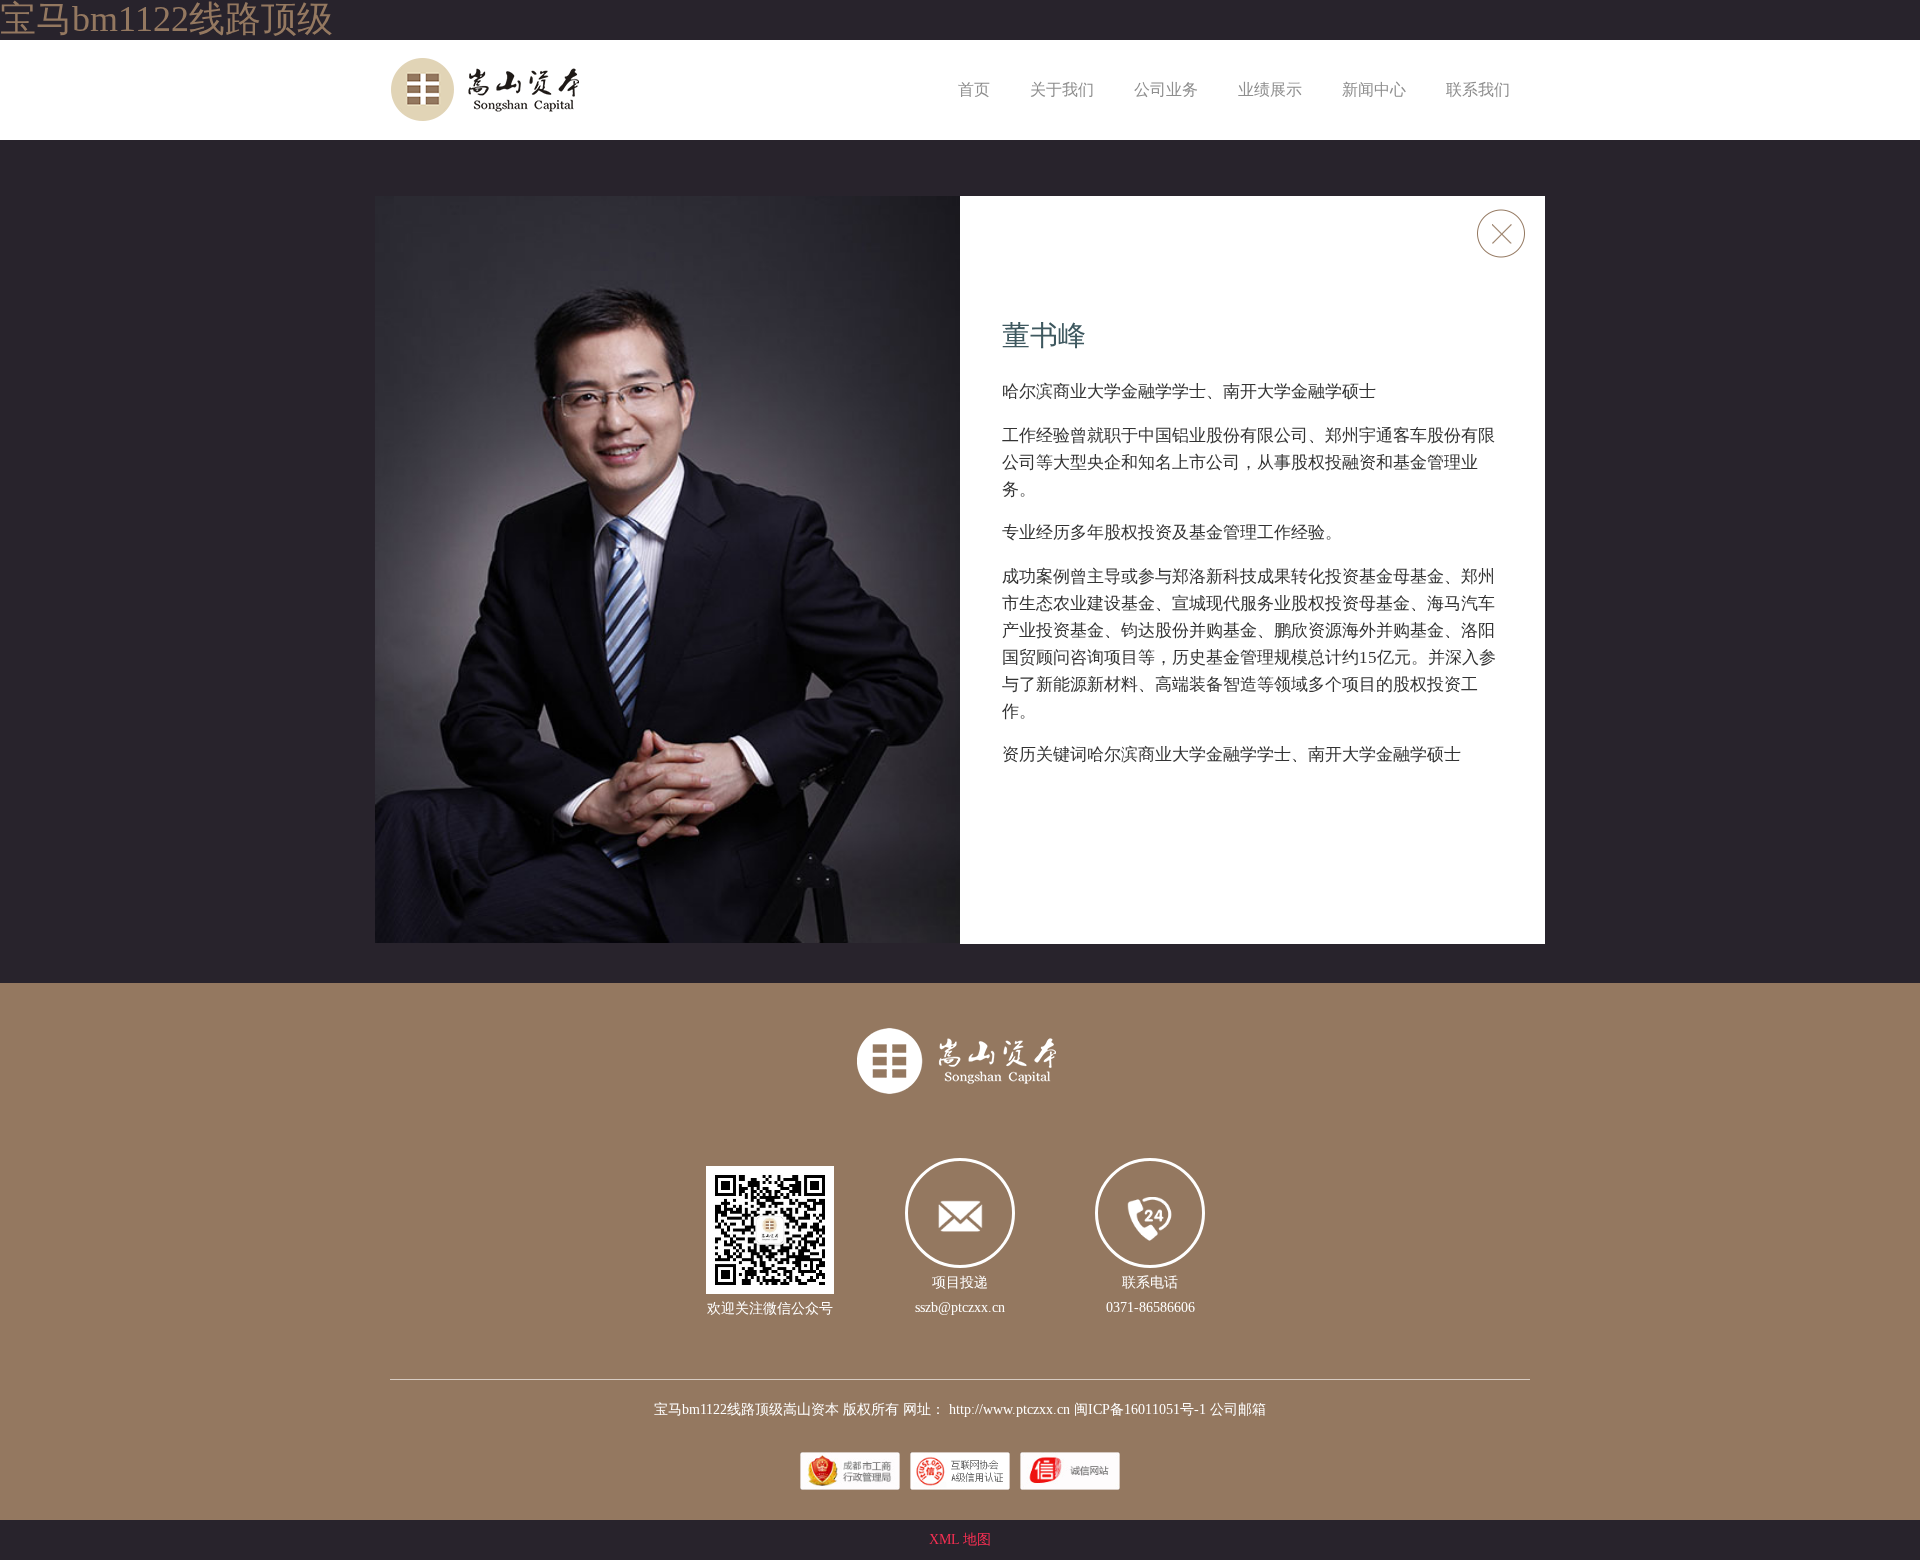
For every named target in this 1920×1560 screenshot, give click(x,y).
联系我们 (1478, 89)
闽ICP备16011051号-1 (1140, 1409)
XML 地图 (960, 1539)
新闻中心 (1374, 89)
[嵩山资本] (525, 88)
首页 (974, 89)
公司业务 (1166, 89)
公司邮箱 (1238, 1409)
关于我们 (1062, 89)
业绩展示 (1270, 89)
